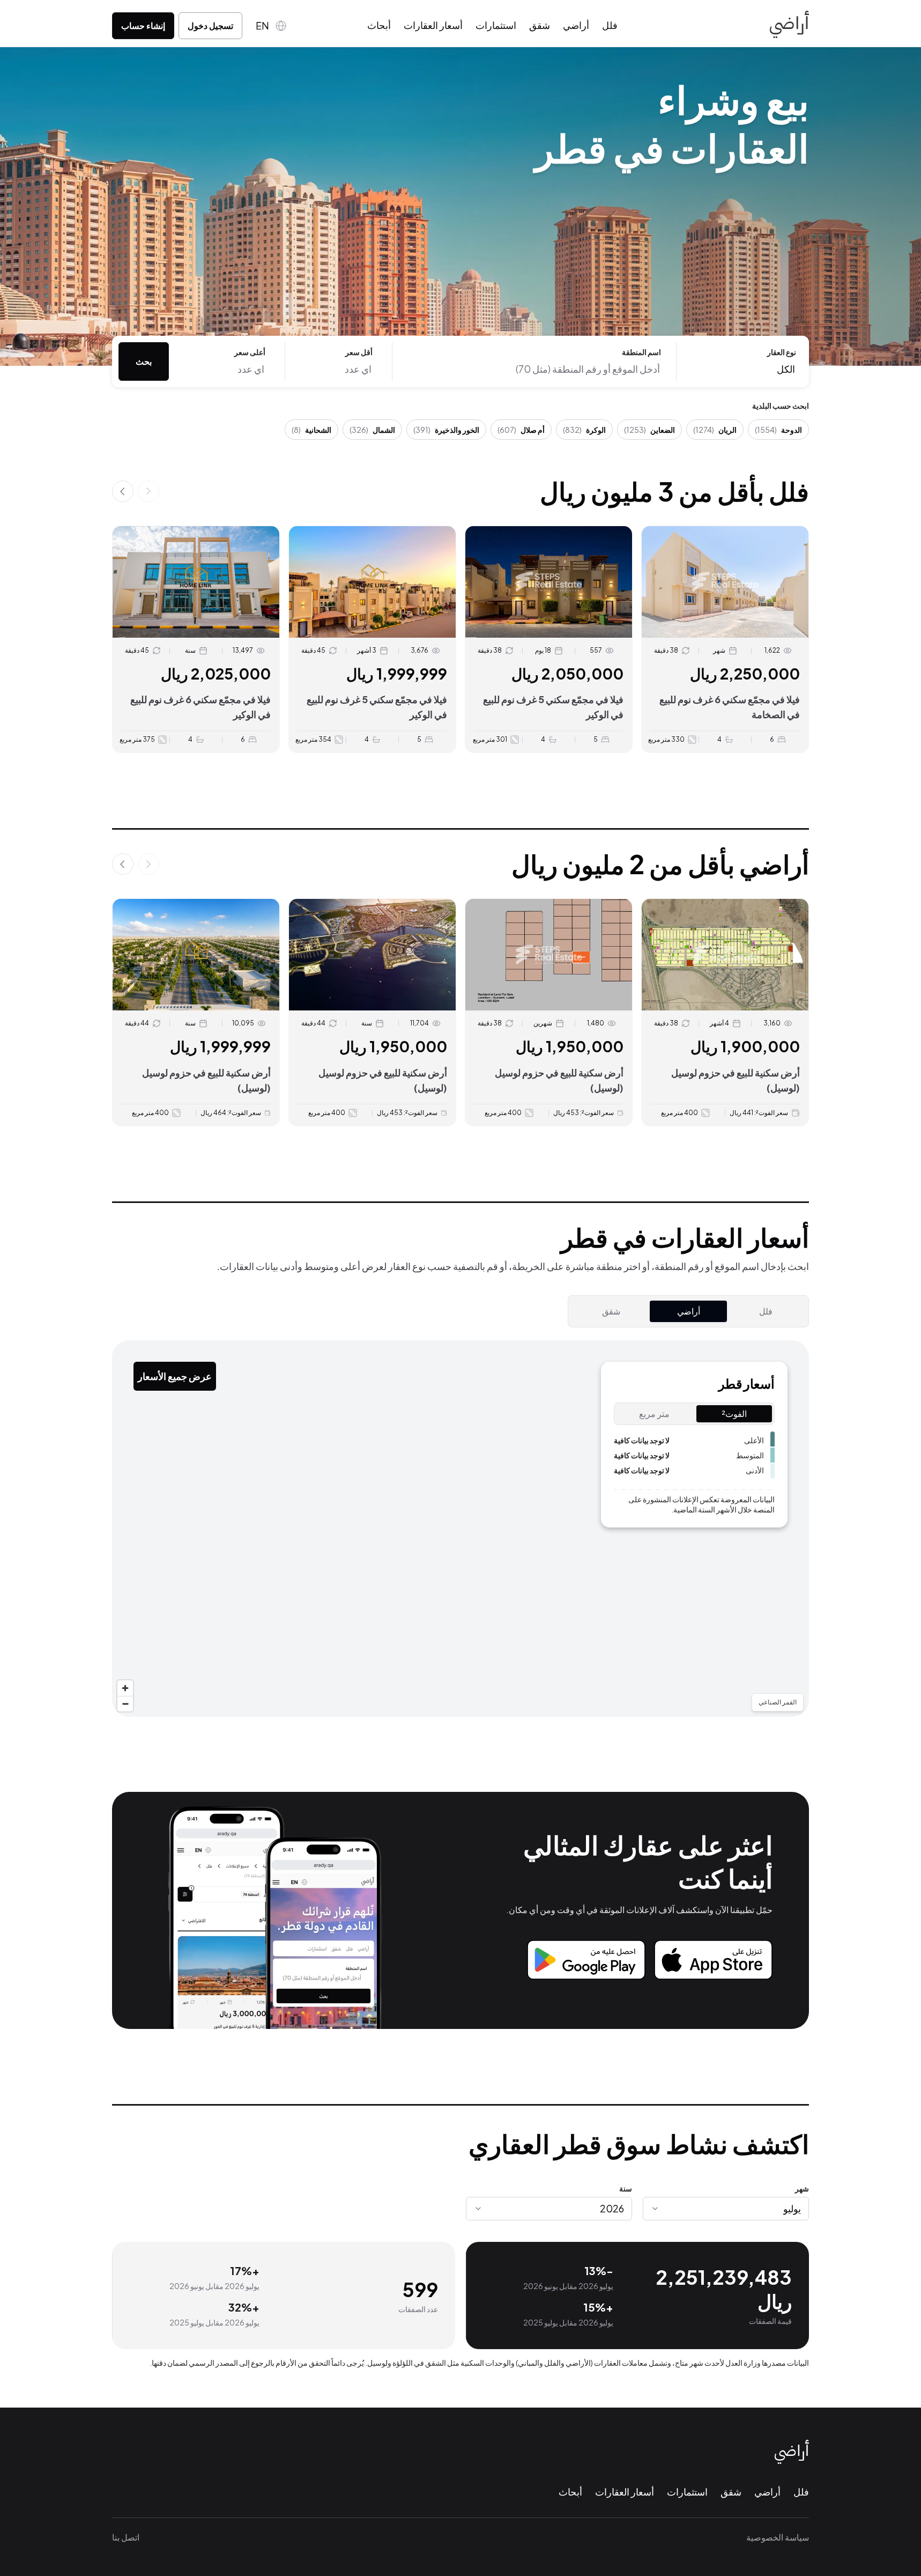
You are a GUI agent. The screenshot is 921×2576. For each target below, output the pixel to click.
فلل (610, 25)
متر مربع (654, 1414)
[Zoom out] (125, 1704)
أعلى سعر (250, 352)
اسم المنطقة (641, 352)
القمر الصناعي (778, 1702)
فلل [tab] (766, 1311)
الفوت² (734, 1414)
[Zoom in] (125, 1688)
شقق (540, 25)
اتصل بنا (126, 2537)
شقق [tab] (611, 1311)
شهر (802, 2188)
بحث (144, 361)
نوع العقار (782, 352)
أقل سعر (359, 352)
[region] (460, 1529)
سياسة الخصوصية (778, 2537)
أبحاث (379, 25)
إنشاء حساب (143, 25)
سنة (626, 2188)
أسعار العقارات (433, 25)
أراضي (576, 25)
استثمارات (496, 25)
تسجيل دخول (210, 25)
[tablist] (688, 1311)
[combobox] (726, 2209)
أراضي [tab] (689, 1311)
